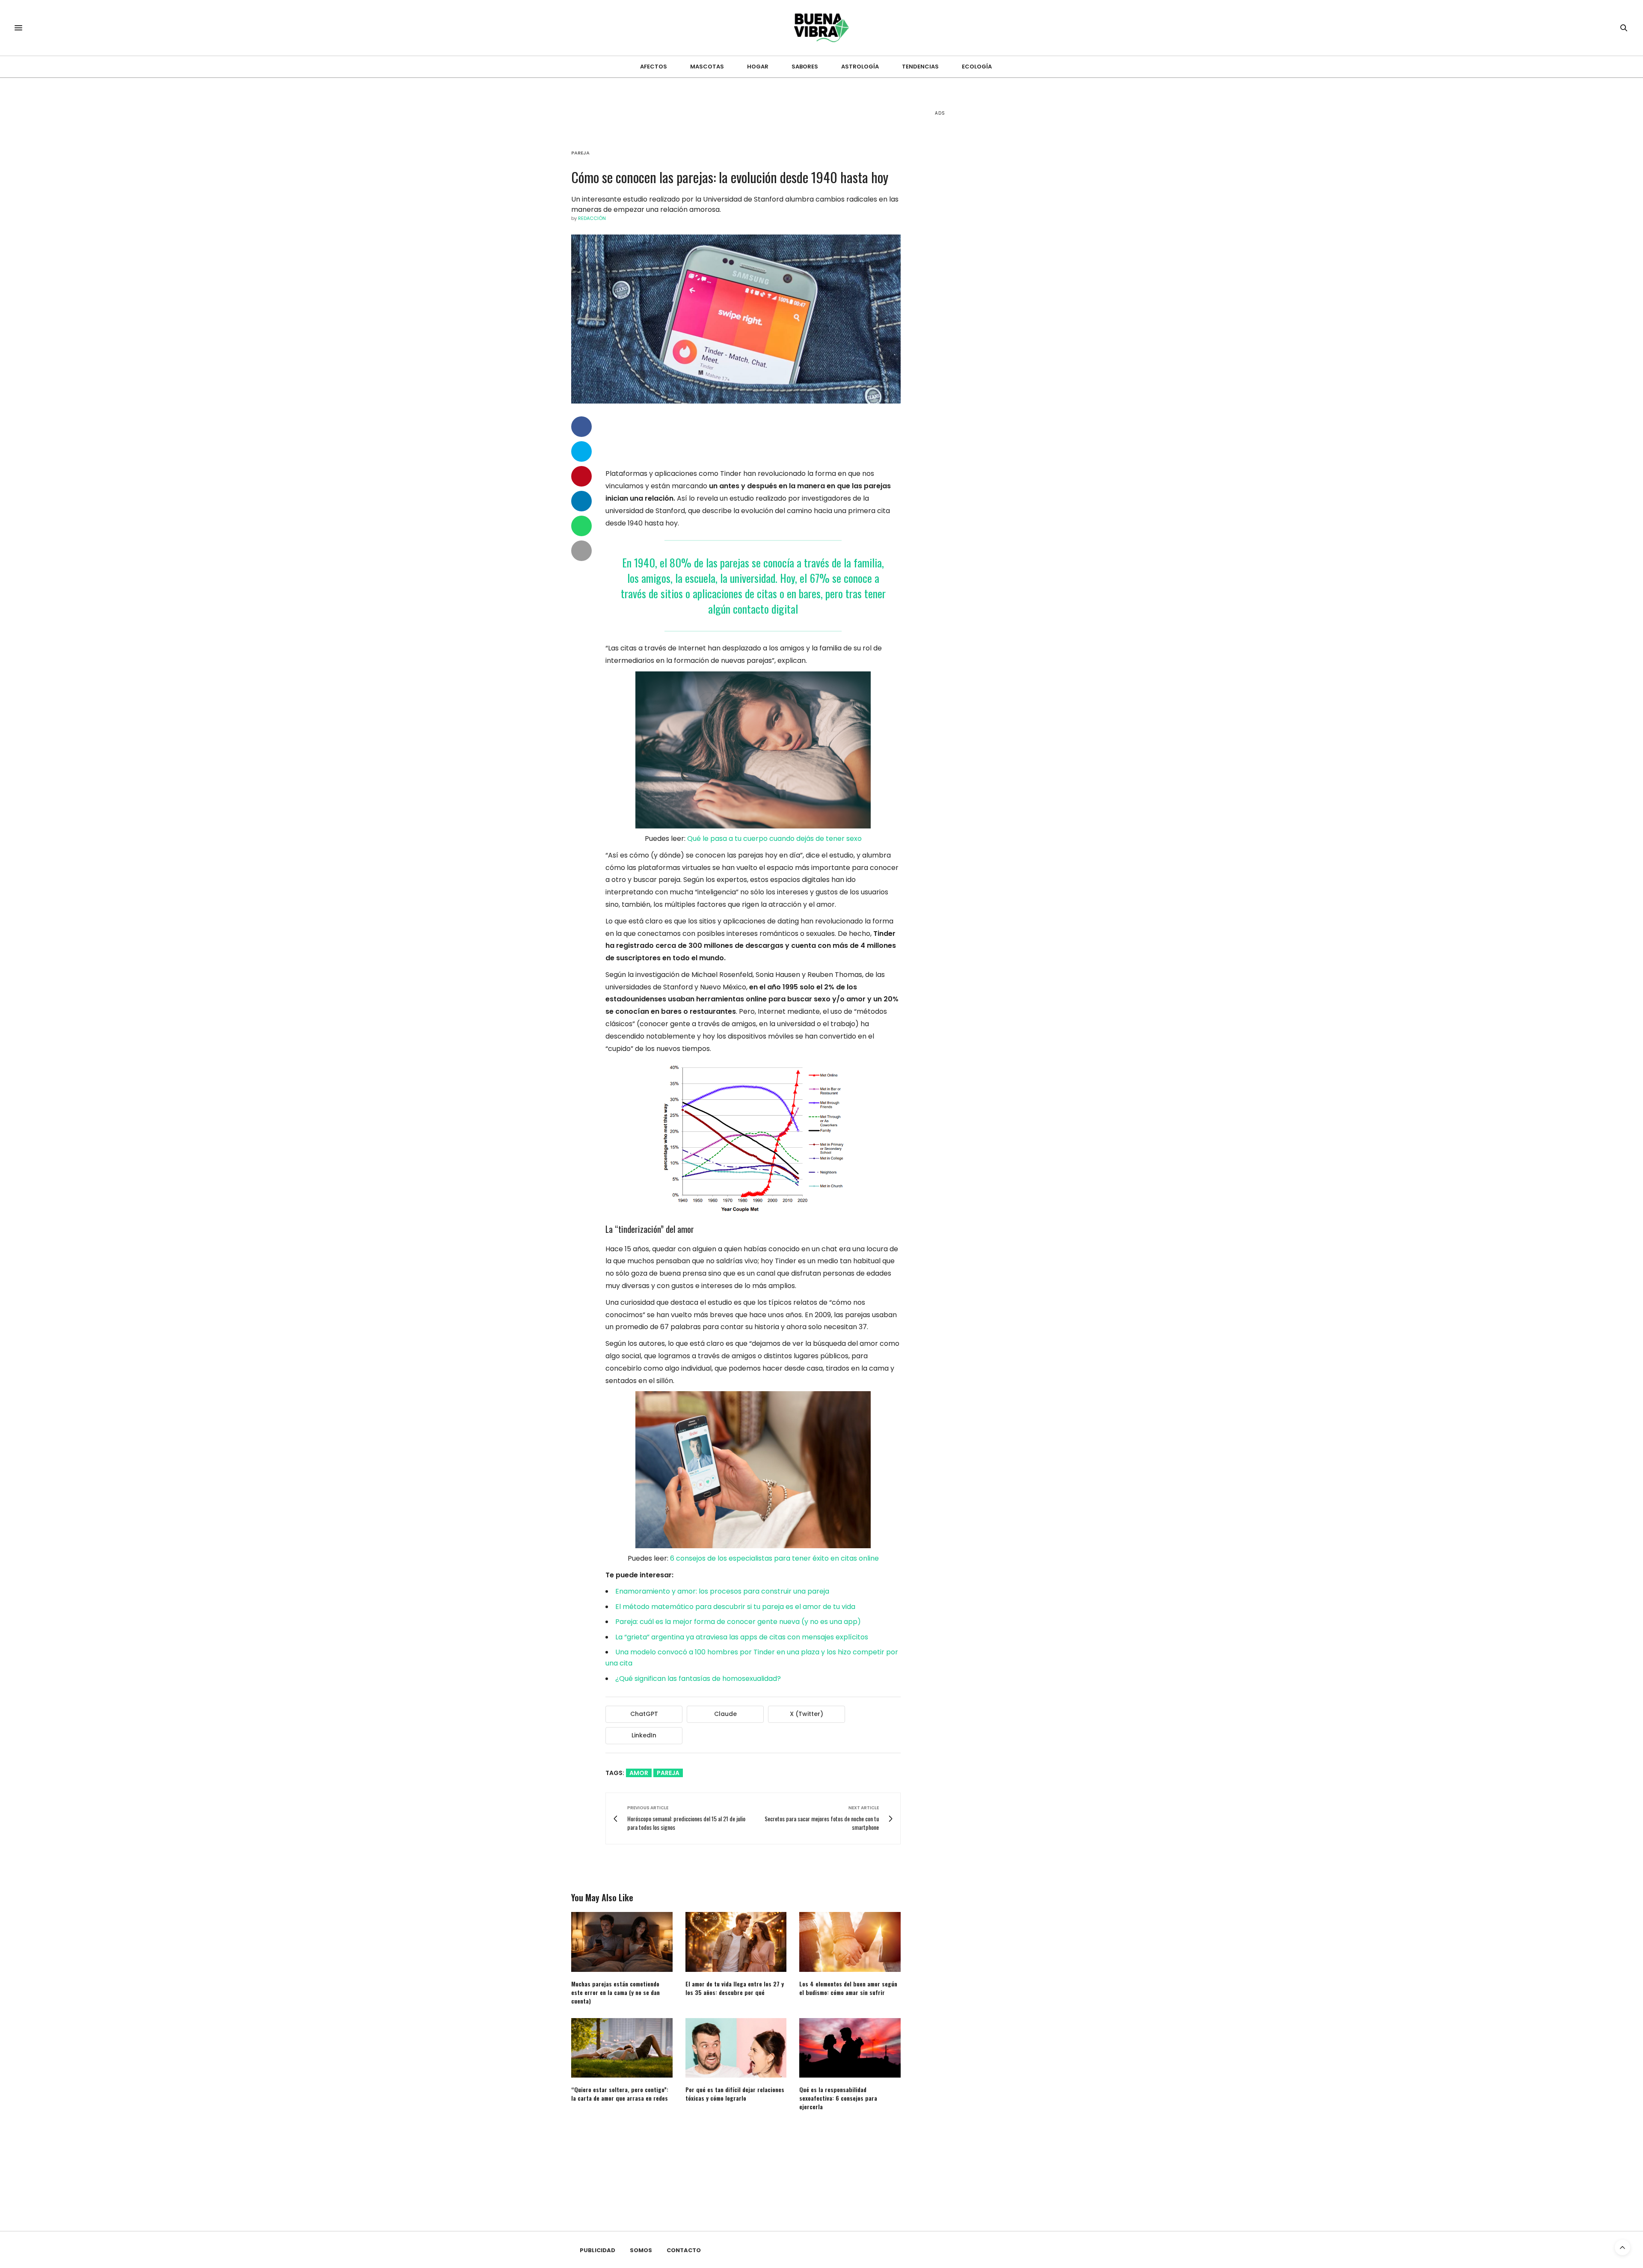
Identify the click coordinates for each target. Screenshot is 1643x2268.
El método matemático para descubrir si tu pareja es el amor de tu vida (735, 1607)
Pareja (580, 153)
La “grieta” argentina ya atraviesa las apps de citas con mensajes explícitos (742, 1637)
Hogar (758, 67)
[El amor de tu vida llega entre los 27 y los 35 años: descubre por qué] (736, 1942)
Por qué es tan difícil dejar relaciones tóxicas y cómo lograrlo (735, 2094)
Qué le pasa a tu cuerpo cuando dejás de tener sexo (774, 839)
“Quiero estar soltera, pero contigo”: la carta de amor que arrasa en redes (620, 2094)
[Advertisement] (999, 257)
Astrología (860, 67)
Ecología (977, 67)
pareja (668, 1773)
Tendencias (920, 67)
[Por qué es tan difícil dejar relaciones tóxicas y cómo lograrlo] (736, 2048)
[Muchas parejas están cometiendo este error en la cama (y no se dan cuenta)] (622, 1942)
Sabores (805, 67)
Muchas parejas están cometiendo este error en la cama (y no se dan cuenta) (615, 1992)
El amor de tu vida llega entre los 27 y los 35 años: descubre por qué (735, 1988)
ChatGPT (644, 1714)
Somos (641, 2250)
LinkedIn (644, 1735)
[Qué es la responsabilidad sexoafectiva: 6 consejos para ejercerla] (850, 2048)
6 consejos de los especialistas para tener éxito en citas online (774, 1558)
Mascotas (707, 67)
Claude (725, 1714)
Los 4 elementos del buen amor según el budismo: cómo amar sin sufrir (848, 1988)
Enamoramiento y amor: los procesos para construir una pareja (722, 1591)
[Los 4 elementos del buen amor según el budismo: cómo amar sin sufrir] (850, 1942)
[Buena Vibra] (822, 28)
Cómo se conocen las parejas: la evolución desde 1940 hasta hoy (730, 177)
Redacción (592, 218)
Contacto (684, 2250)
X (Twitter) (807, 1714)
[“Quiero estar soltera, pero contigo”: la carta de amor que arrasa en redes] (622, 2048)
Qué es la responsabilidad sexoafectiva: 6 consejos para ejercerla (838, 2098)
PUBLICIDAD (598, 2250)
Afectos (654, 67)
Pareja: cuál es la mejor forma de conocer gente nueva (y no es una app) (738, 1622)
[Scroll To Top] (1622, 2247)
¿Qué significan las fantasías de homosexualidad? (698, 1679)
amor (639, 1773)
